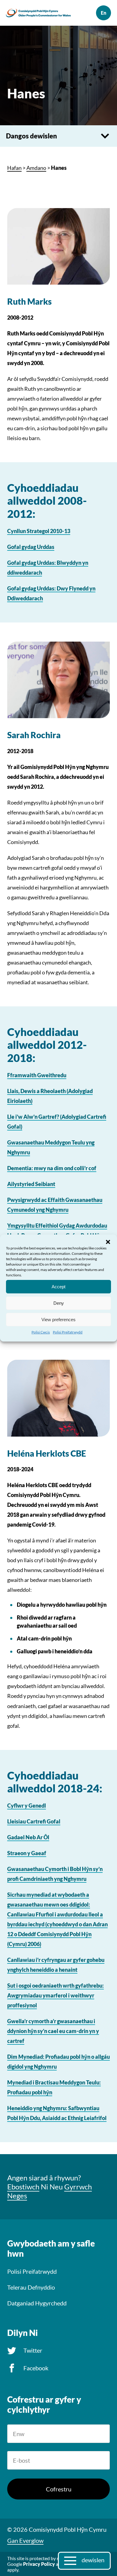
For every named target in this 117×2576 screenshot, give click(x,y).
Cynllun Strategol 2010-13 (39, 531)
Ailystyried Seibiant (31, 1184)
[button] (108, 1242)
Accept (58, 1286)
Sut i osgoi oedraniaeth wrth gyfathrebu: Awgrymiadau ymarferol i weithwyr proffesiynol (55, 1995)
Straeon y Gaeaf (27, 1853)
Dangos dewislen (31, 136)
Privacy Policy (39, 2564)
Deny (59, 1303)
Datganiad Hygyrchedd (37, 2303)
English (103, 13)
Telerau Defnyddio (31, 2287)
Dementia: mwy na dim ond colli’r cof (52, 1168)
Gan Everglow (25, 2540)
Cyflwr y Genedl (27, 1806)
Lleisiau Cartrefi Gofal (34, 1821)
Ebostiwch (23, 2187)
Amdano (36, 168)
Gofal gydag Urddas (31, 547)
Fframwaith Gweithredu (37, 1075)
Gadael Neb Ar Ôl (28, 1837)
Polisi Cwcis (41, 1332)
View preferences (58, 1319)
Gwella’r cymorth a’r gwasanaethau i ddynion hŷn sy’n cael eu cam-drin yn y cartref (53, 2031)
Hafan (14, 168)
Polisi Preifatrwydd (68, 1332)
